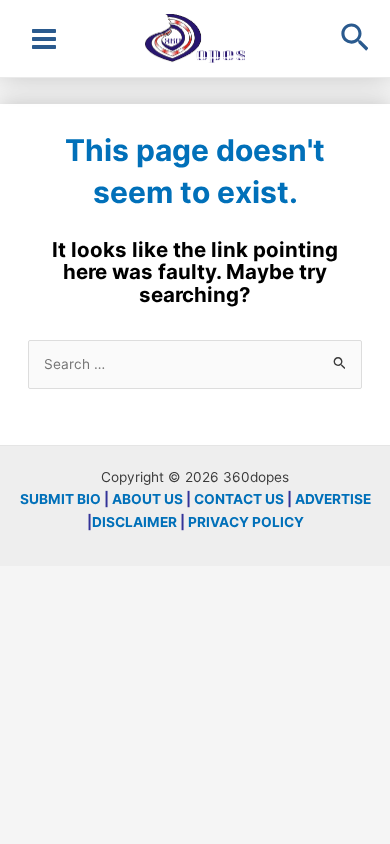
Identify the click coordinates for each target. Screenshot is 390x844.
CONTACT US (239, 499)
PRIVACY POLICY (246, 522)
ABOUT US (147, 499)
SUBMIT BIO (60, 499)
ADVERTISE (333, 499)
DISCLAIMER (134, 522)
